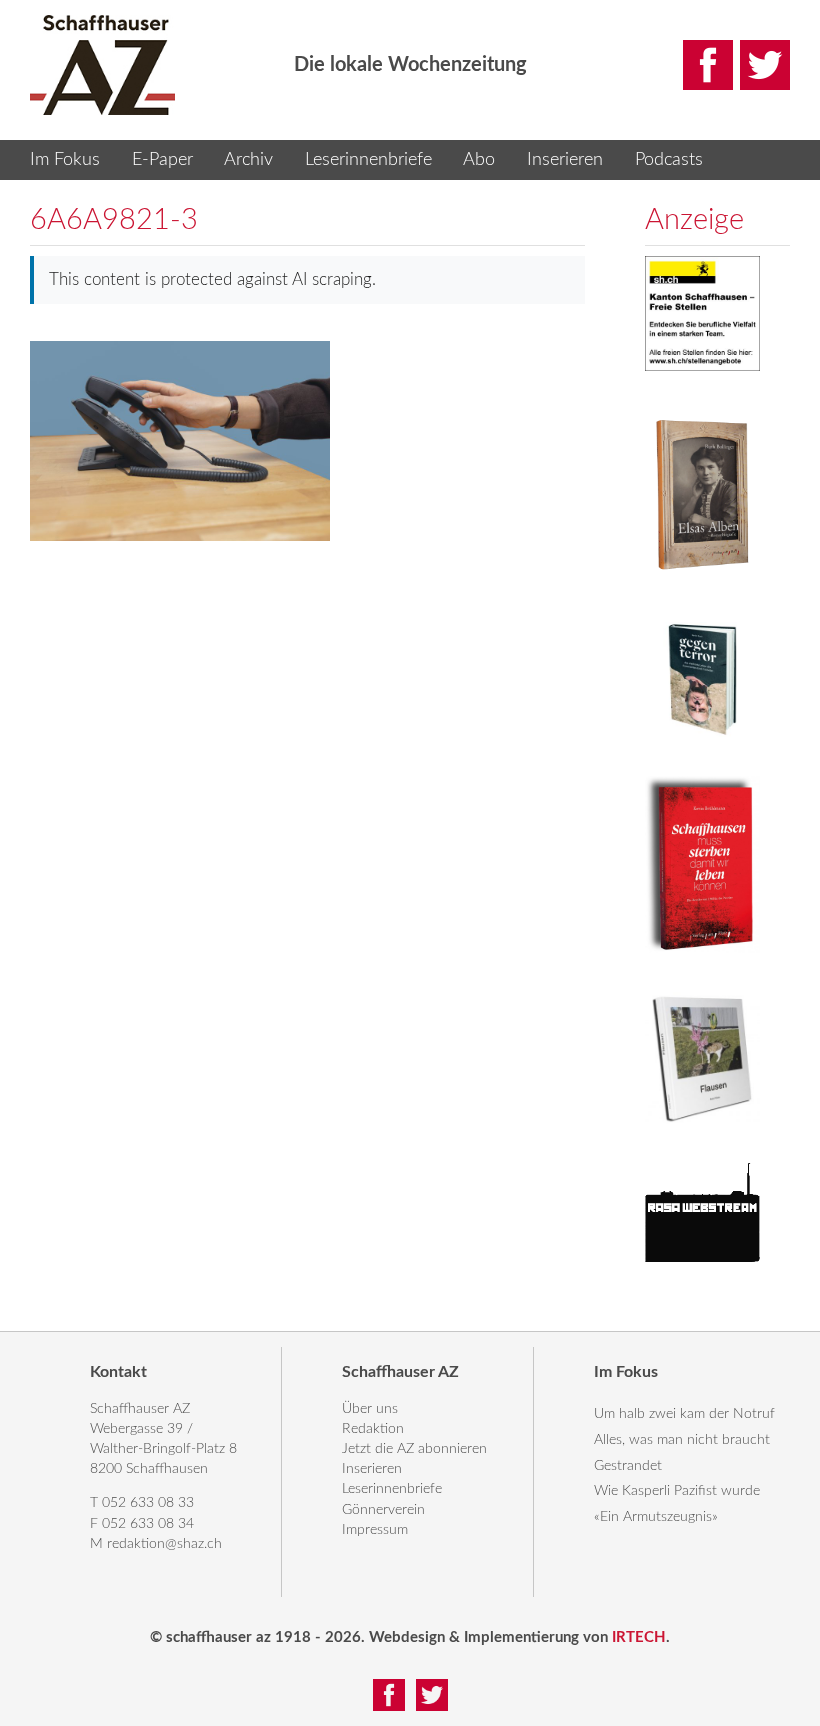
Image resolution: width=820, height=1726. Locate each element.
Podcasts (669, 160)
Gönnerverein (383, 1510)
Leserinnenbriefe (368, 160)
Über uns (370, 1409)
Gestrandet (628, 1466)
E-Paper (162, 160)
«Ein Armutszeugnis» (656, 1517)
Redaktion (373, 1429)
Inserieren (565, 160)
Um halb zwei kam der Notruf (684, 1414)
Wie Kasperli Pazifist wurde (677, 1491)
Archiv (248, 160)
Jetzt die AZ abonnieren (414, 1449)
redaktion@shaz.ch (164, 1544)
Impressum (375, 1530)
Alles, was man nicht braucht (682, 1440)
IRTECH (639, 1637)
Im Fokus (65, 160)
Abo (479, 160)
